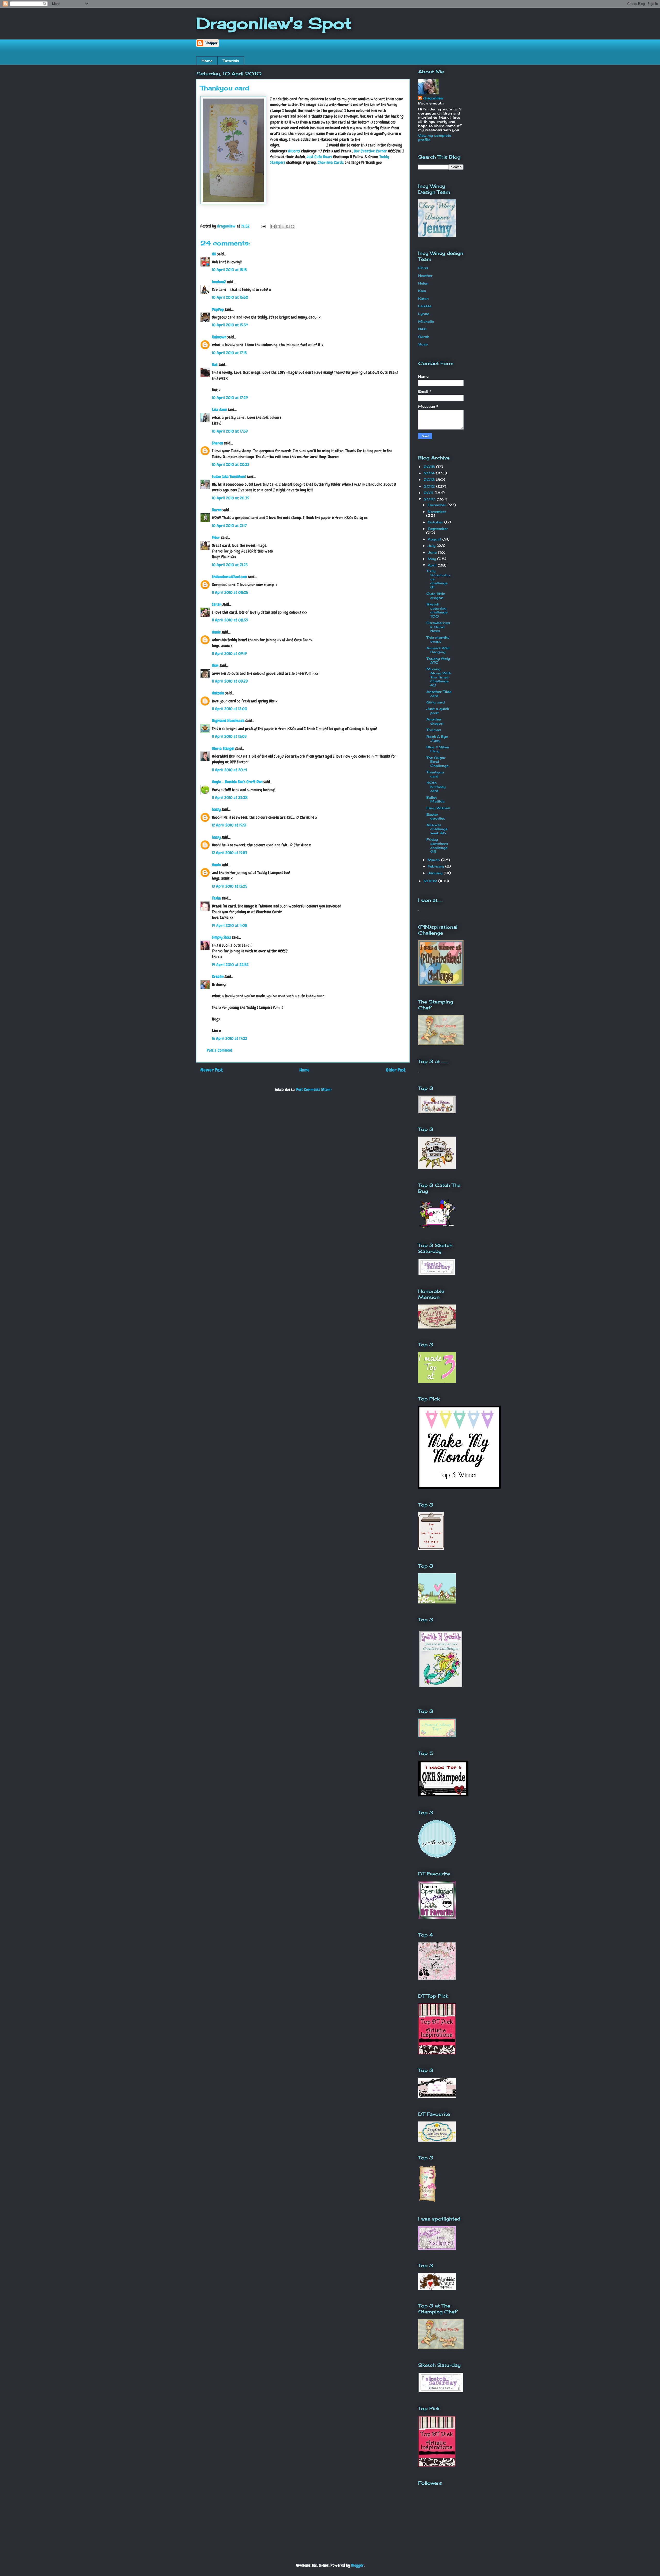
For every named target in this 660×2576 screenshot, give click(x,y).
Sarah (217, 604)
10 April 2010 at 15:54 (230, 325)
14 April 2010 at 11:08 (230, 925)
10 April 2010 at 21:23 (230, 565)
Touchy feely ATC (438, 661)
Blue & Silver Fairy (438, 749)
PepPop (218, 309)
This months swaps (438, 639)
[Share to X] (283, 226)
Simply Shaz (221, 937)
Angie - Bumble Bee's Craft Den (237, 782)
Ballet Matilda (435, 799)
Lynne (424, 314)
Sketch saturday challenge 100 (437, 610)
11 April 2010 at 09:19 (229, 654)
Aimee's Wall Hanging (438, 650)
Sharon (217, 443)
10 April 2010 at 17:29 (230, 398)
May (432, 559)
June (433, 552)
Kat (215, 365)
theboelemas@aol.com (229, 577)
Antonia (218, 693)
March (434, 860)
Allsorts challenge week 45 (437, 829)
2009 (431, 881)
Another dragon (435, 721)
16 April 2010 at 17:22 (230, 1038)
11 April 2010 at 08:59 (230, 620)
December (438, 505)
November (437, 512)
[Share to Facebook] (288, 226)
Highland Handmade (228, 721)
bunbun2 (219, 282)
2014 (430, 473)
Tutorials (231, 61)
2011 (429, 493)
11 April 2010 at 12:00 (230, 709)
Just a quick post (438, 711)
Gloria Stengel (223, 748)
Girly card (436, 702)
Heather (425, 276)
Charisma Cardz (331, 162)
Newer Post (212, 1070)
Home (207, 61)
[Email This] (273, 226)
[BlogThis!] (278, 226)
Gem (215, 665)
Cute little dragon (436, 596)
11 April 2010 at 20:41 (229, 770)
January (436, 873)
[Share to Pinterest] (293, 226)
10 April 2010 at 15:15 (229, 270)
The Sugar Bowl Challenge (438, 762)
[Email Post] (263, 226)
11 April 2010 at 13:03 (229, 736)
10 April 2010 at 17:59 (230, 431)
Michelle (426, 321)
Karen (217, 510)
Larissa (425, 306)
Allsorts (294, 151)
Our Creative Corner (370, 151)
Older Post (396, 1070)
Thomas (434, 730)
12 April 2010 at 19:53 (230, 853)
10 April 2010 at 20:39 (231, 498)
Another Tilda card (439, 694)
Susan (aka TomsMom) (229, 477)
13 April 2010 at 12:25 (230, 886)
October (436, 522)
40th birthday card (436, 787)
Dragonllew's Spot (274, 23)
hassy (216, 809)
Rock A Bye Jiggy (437, 739)
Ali (214, 254)
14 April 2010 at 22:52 (230, 965)
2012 (430, 486)
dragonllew (433, 98)
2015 (430, 467)
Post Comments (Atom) (314, 1089)
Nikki (422, 329)
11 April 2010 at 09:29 (230, 681)
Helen (423, 283)
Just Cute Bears (319, 157)
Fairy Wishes (438, 808)
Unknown (219, 337)
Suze (423, 344)
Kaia (422, 291)
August (435, 539)
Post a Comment (220, 1050)
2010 (430, 499)
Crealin (218, 977)
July (432, 546)
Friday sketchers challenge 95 (437, 845)
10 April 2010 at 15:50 (230, 297)
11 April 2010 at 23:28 (230, 797)
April (433, 565)
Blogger (357, 2565)
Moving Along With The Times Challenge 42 (439, 677)
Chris (423, 268)
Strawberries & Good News (438, 627)
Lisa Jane (219, 410)
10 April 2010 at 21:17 (229, 526)
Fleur (216, 537)
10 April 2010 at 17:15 (229, 353)
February (436, 866)
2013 (430, 480)
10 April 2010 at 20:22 (231, 464)
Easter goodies (436, 816)
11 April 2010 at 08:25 (230, 592)
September (438, 529)
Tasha (216, 898)
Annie (216, 632)
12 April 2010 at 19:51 (229, 825)
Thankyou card (435, 774)
